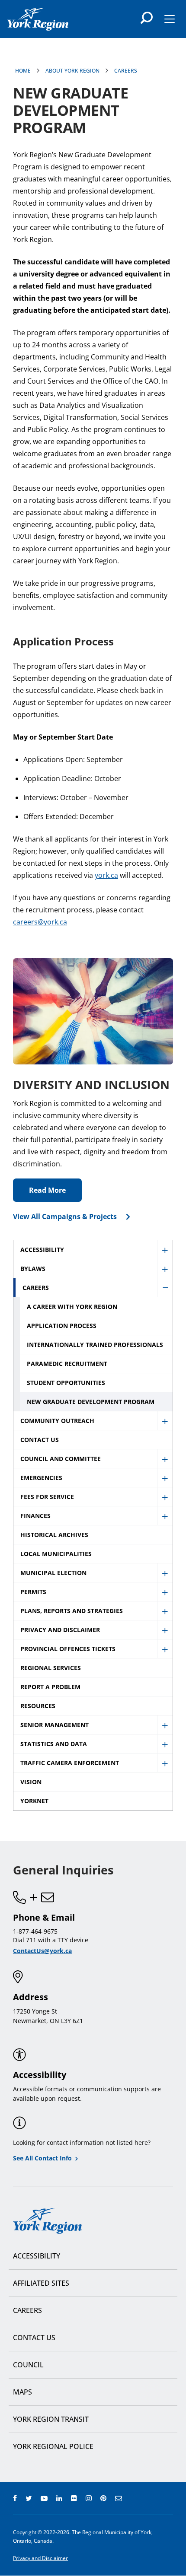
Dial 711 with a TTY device (51, 1940)
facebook (15, 2498)
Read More (47, 1190)
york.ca (106, 875)
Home (23, 71)
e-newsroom (119, 2498)
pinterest (103, 2498)
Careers (126, 71)
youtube (44, 2498)
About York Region (72, 71)
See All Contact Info (42, 2158)
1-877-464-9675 (35, 1931)
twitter (29, 2498)
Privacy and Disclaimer (40, 2558)
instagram (89, 2498)
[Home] (38, 19)
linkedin (59, 2498)
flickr (74, 2498)
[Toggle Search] (147, 18)
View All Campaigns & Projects (65, 1217)
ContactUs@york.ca (42, 1951)
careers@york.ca (40, 922)
